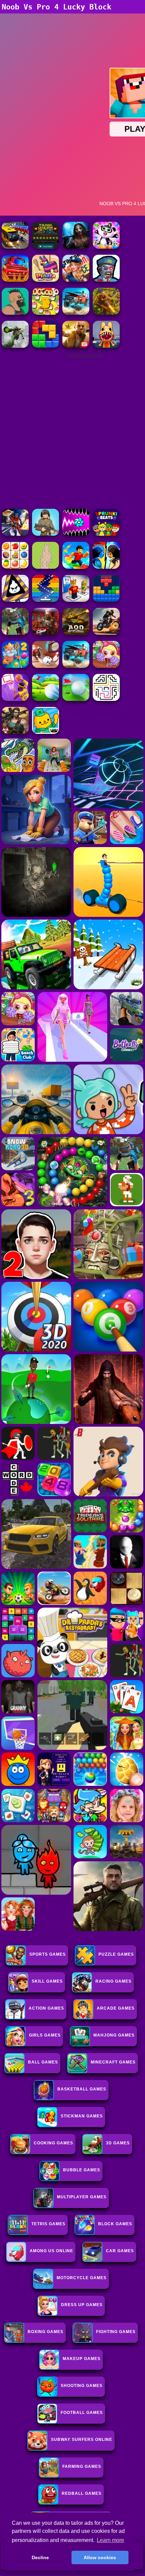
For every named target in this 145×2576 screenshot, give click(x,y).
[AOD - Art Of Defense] (76, 633)
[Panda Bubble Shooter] (106, 247)
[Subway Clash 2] (46, 633)
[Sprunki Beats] (106, 534)
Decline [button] (40, 2557)
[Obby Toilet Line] (76, 600)
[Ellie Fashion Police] (76, 280)
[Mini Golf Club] (46, 699)
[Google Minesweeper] (46, 567)
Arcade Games (116, 2008)
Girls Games (45, 2035)
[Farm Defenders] (106, 313)
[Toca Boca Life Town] (46, 732)
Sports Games (48, 1954)
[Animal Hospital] (106, 346)
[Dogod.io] (46, 313)
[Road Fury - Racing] (76, 313)
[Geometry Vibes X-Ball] (76, 534)
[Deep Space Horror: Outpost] (76, 247)
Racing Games (113, 1981)
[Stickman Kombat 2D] (106, 567)
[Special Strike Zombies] (15, 732)
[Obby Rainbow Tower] (76, 567)
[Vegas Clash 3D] (15, 534)
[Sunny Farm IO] (15, 280)
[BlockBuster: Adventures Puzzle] (106, 600)
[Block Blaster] (46, 346)
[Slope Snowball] (46, 666)
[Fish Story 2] (15, 666)
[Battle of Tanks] (46, 247)
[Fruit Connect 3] (15, 567)
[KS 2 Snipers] (15, 346)
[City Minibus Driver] (15, 247)
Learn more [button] (110, 2540)
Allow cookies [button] (100, 2557)
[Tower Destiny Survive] (106, 699)
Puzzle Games (116, 1954)
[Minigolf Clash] (76, 699)
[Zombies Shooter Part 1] (106, 280)
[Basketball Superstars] (15, 699)
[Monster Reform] (15, 633)
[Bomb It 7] (106, 666)
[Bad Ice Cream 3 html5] (15, 600)
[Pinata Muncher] (46, 280)
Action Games (46, 2008)
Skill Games (47, 1981)
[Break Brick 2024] (46, 600)
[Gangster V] (76, 346)
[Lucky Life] (15, 313)
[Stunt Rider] (106, 633)
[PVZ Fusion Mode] (46, 534)
